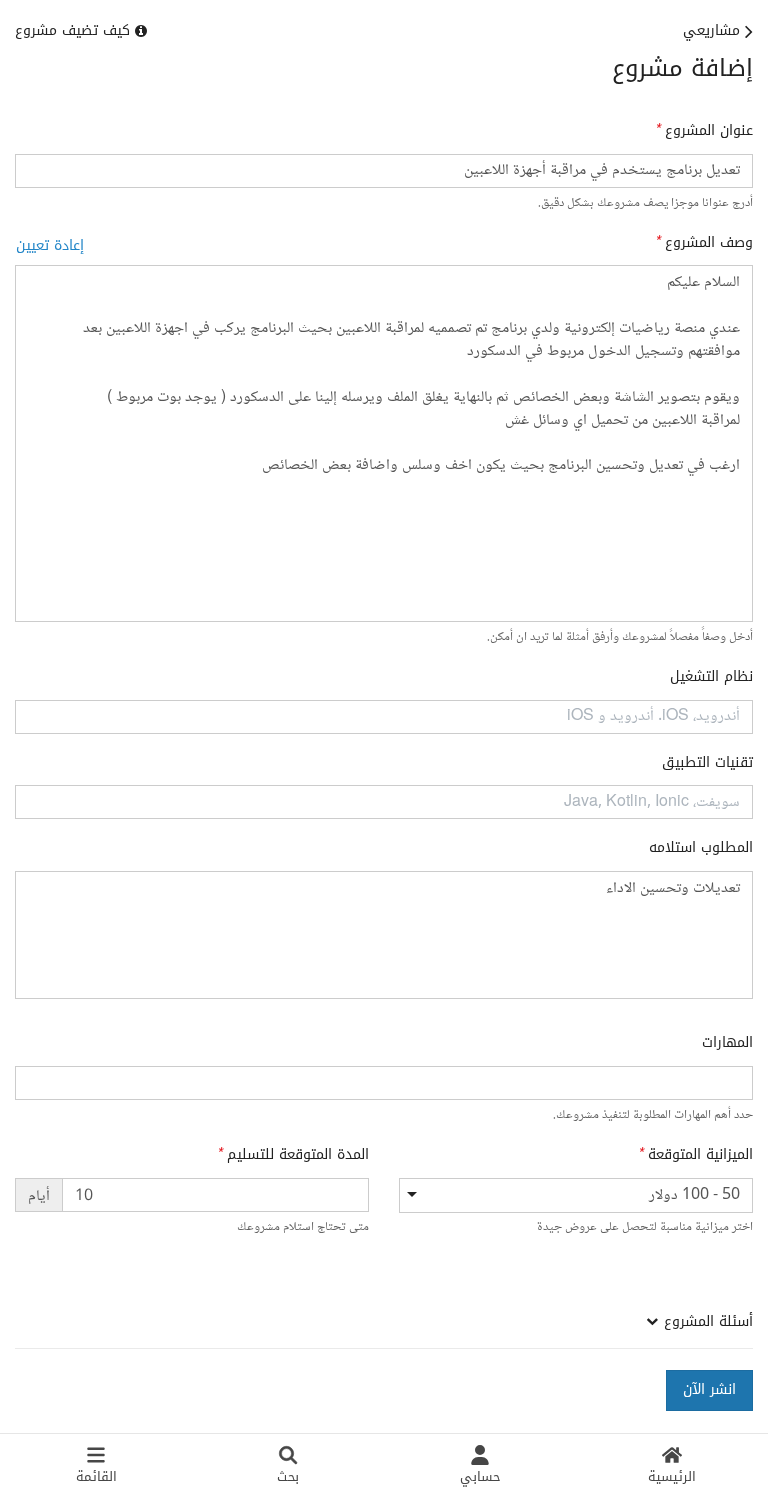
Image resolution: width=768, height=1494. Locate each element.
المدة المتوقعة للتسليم (298, 1155)
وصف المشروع (709, 243)
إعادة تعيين (50, 245)
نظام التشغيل (711, 677)
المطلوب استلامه (701, 848)
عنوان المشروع (709, 131)
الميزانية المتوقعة (700, 1155)
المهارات (727, 1043)
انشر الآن (709, 1389)
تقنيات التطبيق (707, 763)
